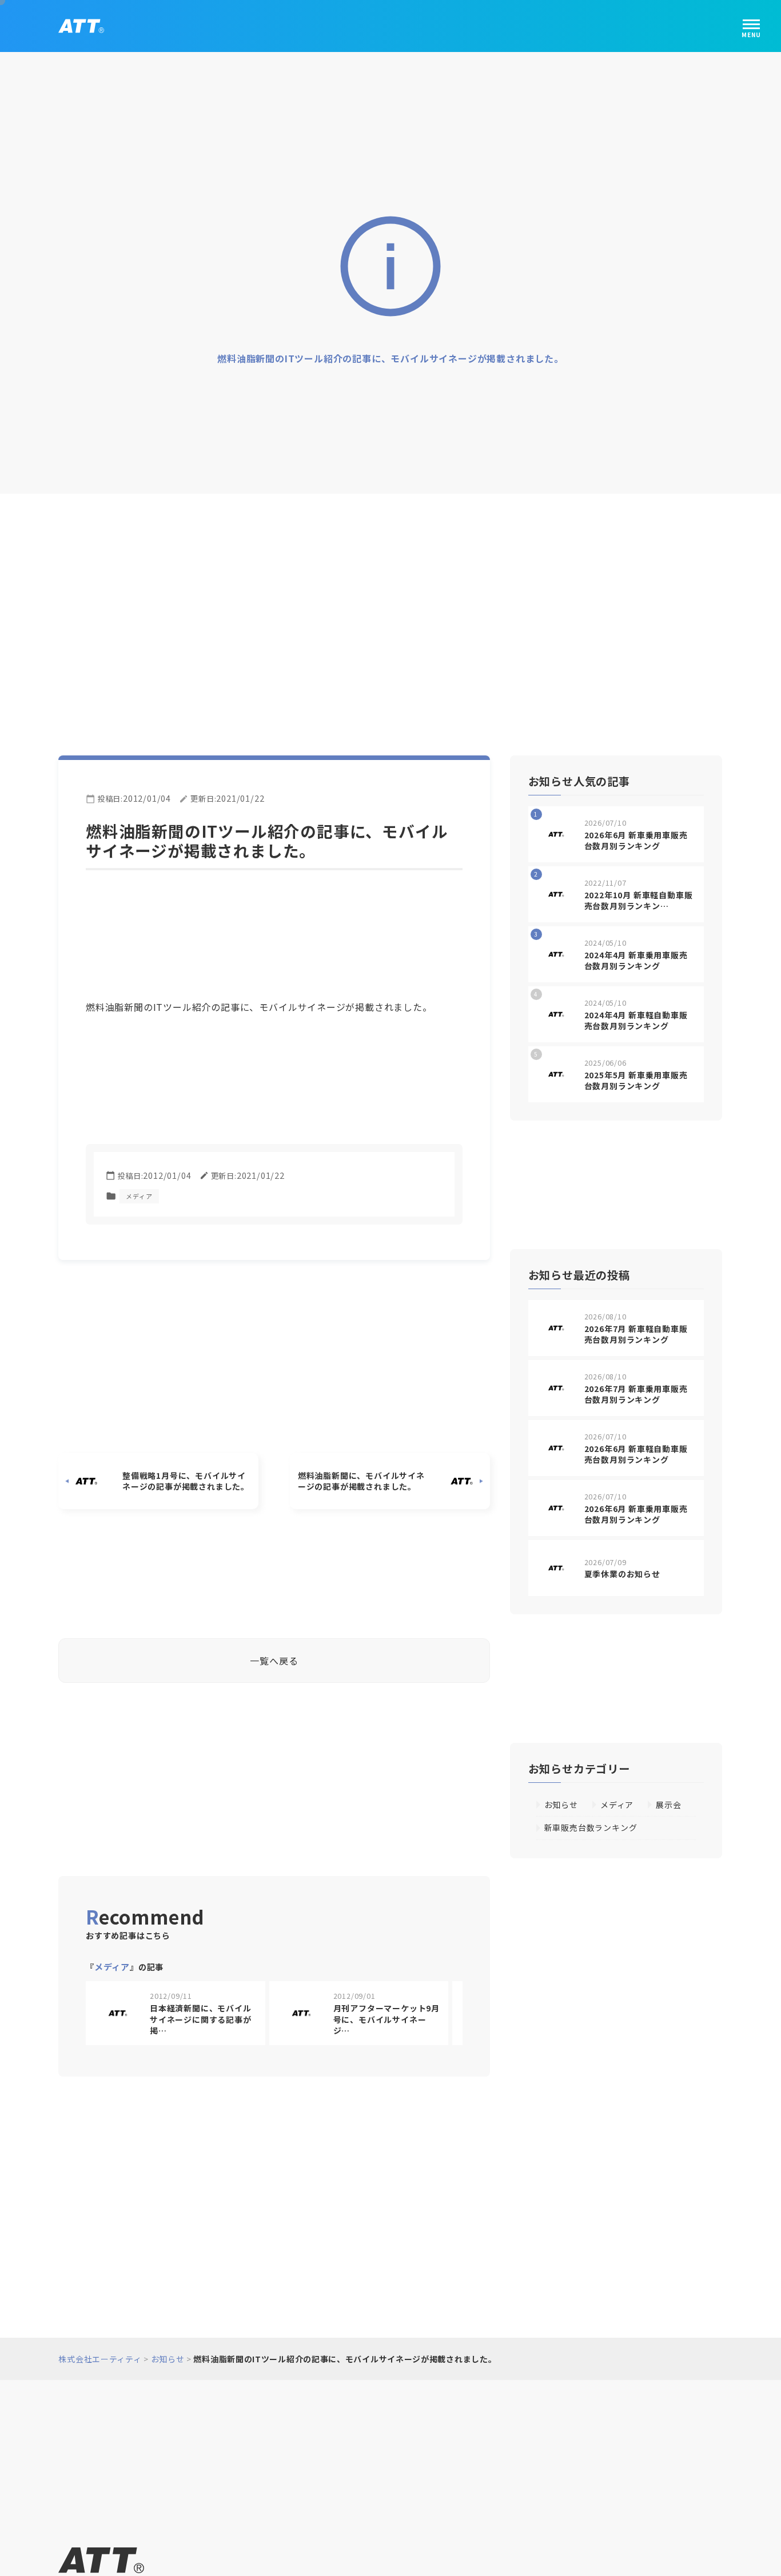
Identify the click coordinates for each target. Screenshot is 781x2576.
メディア (140, 1192)
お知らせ (561, 1801)
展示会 (669, 1801)
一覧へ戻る (274, 1656)
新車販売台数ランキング (591, 1823)
